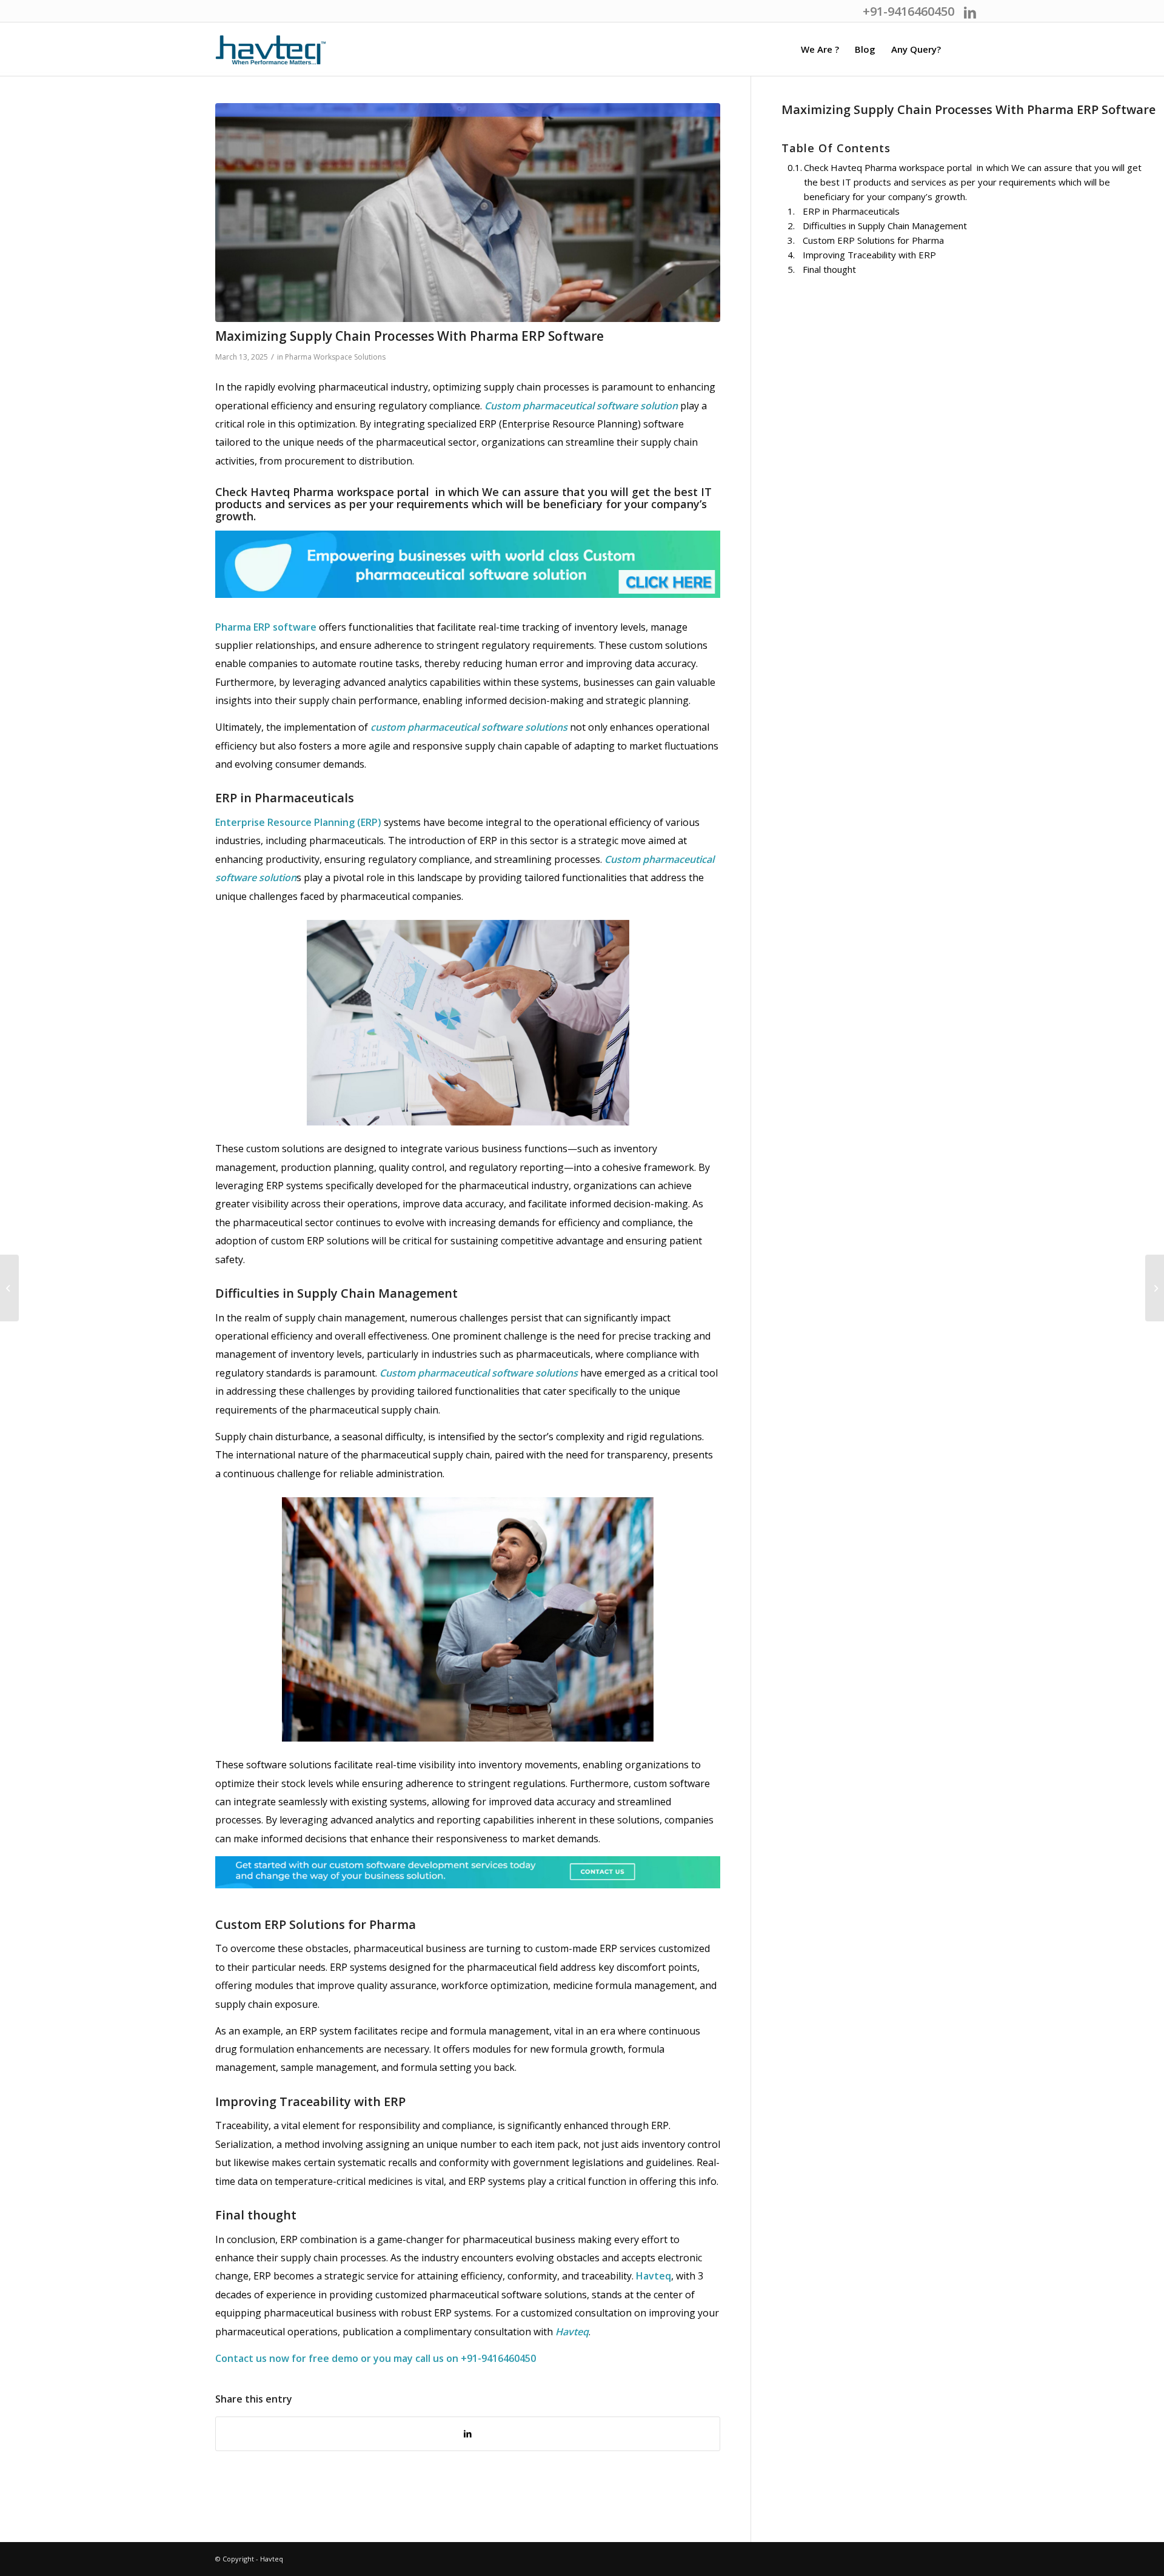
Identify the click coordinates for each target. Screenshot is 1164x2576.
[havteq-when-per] (271, 55)
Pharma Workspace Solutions (335, 357)
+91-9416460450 (498, 2358)
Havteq (654, 2276)
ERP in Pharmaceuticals (851, 211)
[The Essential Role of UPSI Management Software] (1155, 1288)
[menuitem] (820, 49)
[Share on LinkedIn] (468, 2434)
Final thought (829, 269)
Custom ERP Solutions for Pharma (873, 240)
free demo (335, 2358)
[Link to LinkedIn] (970, 12)
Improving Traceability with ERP (869, 255)
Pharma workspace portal (361, 492)
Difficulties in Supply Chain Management (885, 226)
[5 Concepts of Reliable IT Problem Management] (9, 1288)
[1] (468, 213)
